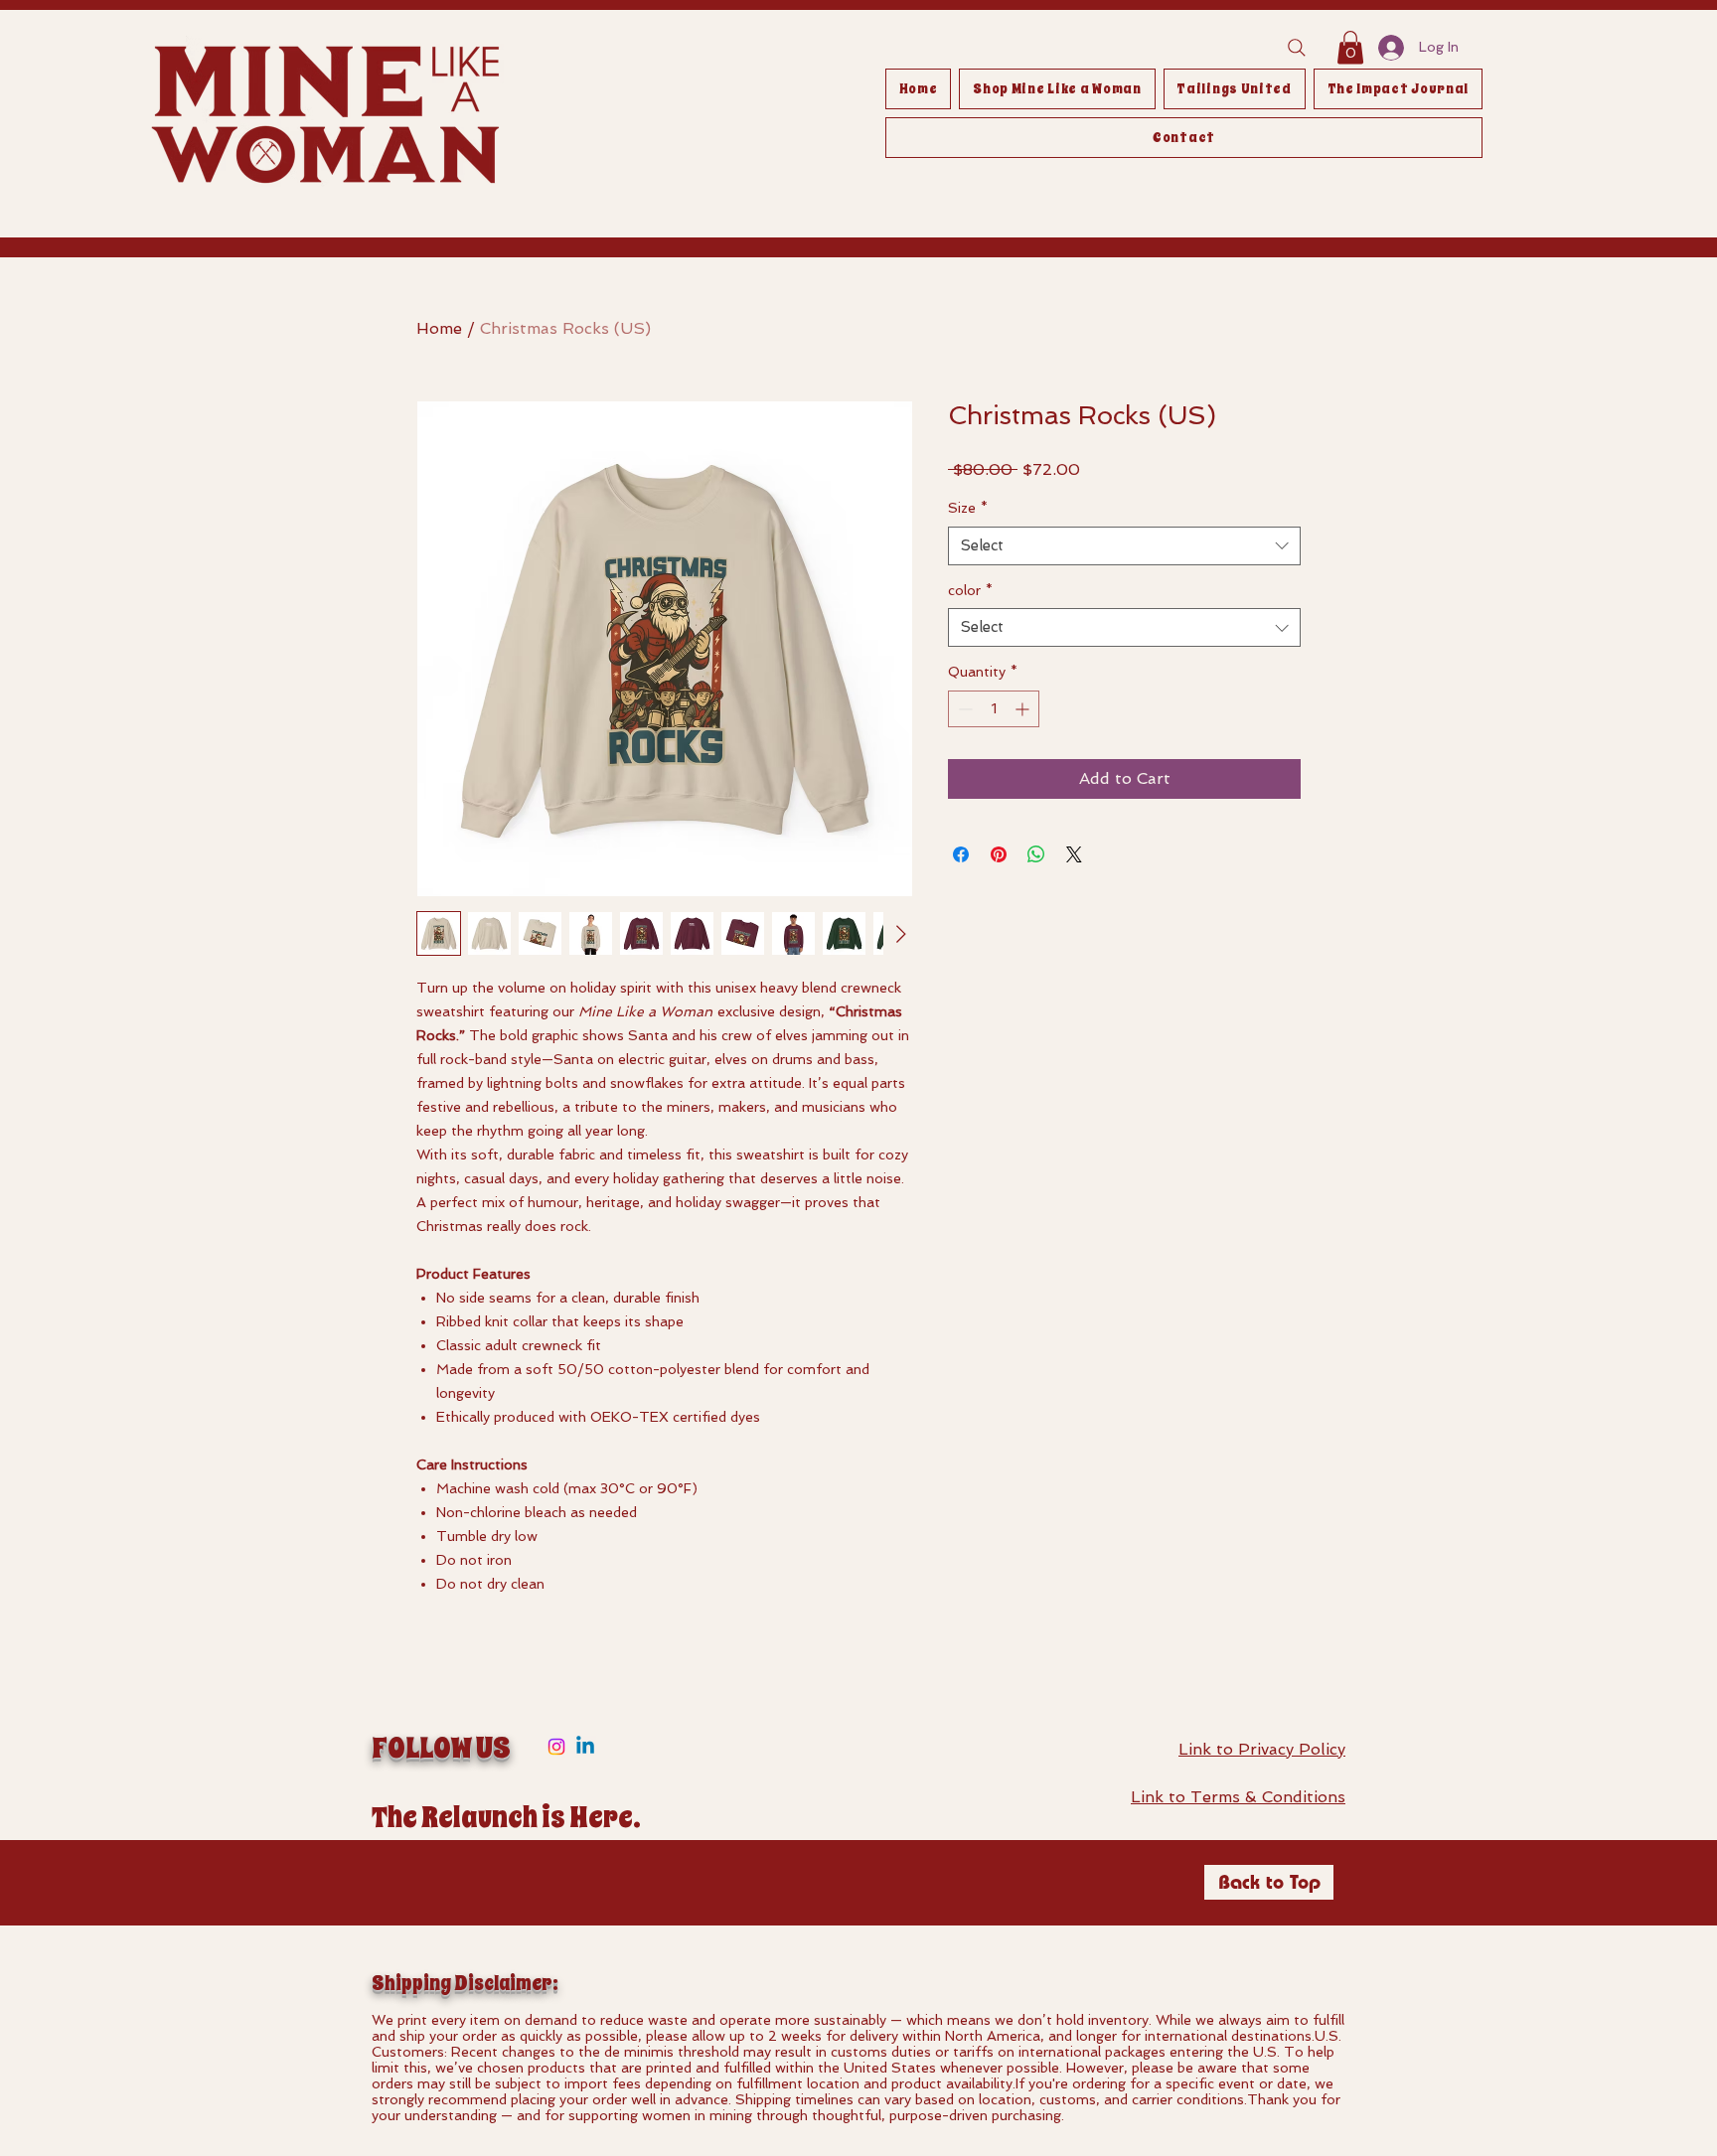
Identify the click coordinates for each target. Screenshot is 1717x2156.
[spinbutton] (994, 709)
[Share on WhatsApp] (1036, 854)
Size (968, 508)
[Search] (1297, 48)
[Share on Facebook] (961, 854)
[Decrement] (963, 709)
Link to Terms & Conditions (1238, 1797)
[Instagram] (556, 1747)
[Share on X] (1074, 854)
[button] (1350, 47)
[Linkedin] (585, 1747)
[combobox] (1124, 546)
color (970, 590)
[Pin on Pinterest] (999, 854)
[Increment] (1024, 709)
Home (439, 328)
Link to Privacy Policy (1262, 1749)
